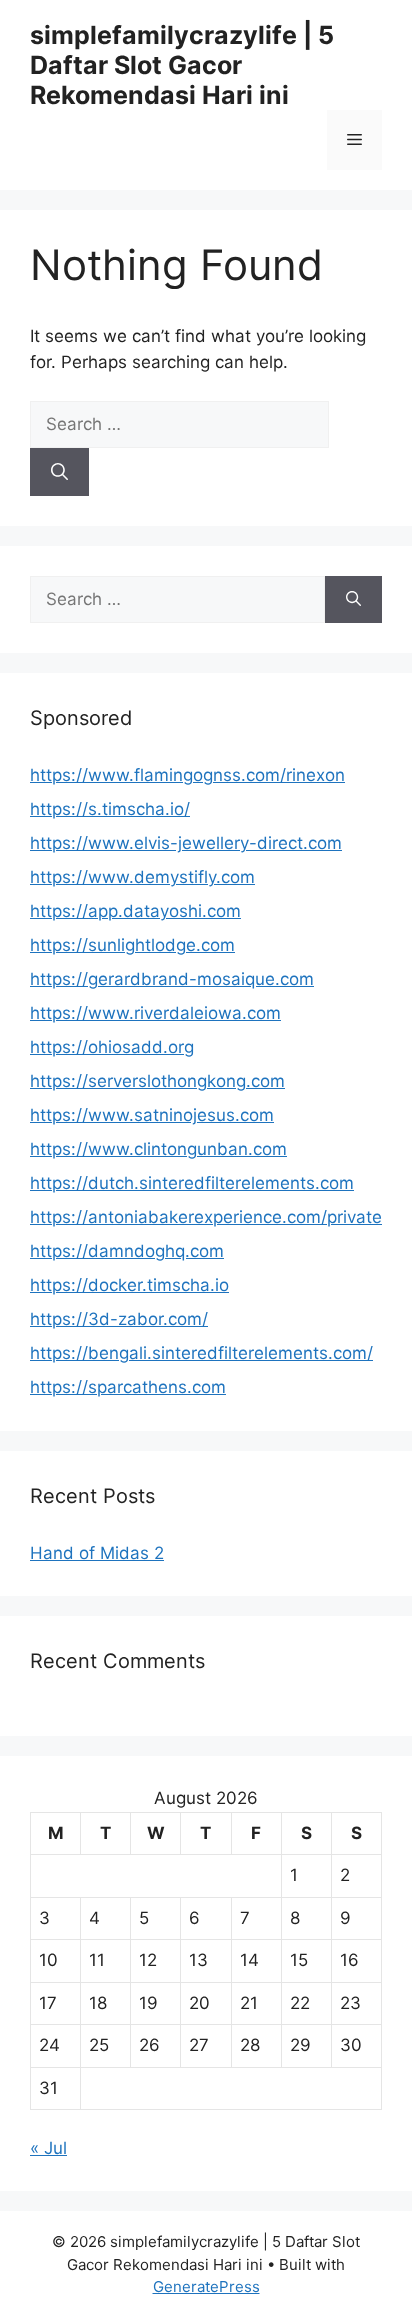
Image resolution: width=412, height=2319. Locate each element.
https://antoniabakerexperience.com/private (206, 1217)
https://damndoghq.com (127, 1251)
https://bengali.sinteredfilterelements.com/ (201, 1353)
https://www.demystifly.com (142, 877)
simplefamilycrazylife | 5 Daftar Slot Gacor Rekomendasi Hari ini (182, 65)
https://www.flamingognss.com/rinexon (187, 775)
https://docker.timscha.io (129, 1285)
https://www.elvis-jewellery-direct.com (186, 843)
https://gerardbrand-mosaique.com (172, 979)
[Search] (59, 472)
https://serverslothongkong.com (157, 1081)
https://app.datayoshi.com (135, 911)
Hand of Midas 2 (97, 1553)
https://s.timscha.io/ (110, 809)
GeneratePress (206, 2286)
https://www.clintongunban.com (158, 1149)
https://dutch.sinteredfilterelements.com (192, 1183)
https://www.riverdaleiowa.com (155, 1013)
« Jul (48, 2148)
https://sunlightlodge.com (132, 945)
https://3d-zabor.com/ (119, 1319)
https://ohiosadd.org (112, 1047)
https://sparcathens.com (128, 1387)
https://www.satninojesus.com (152, 1115)
